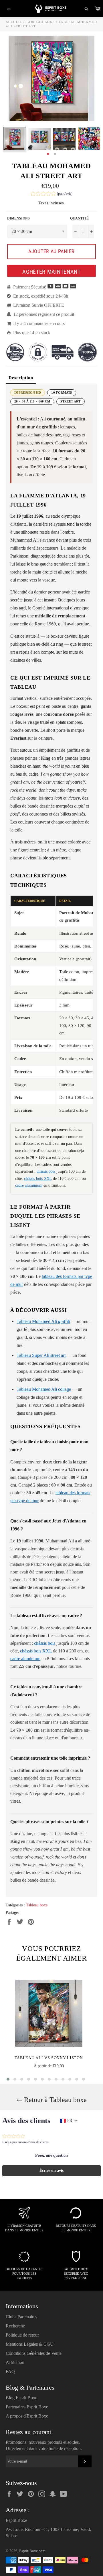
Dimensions (18, 218)
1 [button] (48, 154)
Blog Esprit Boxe (21, 2398)
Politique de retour (22, 2335)
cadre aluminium (29, 1185)
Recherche (15, 2326)
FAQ (10, 2371)
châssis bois (46, 1171)
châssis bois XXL (38, 1179)
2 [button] (55, 154)
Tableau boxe (37, 1905)
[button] (51, 194)
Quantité (79, 218)
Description (21, 378)
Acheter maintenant (51, 272)
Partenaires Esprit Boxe (27, 2407)
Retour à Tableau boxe (55, 2100)
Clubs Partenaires (21, 2317)
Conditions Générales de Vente (34, 2353)
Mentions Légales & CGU (30, 2344)
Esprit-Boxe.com (32, 2551)
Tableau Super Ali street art (41, 1355)
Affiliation (15, 2362)
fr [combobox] (70, 2121)
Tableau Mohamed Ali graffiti (43, 1321)
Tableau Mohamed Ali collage (44, 1389)
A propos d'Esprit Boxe (27, 2416)
